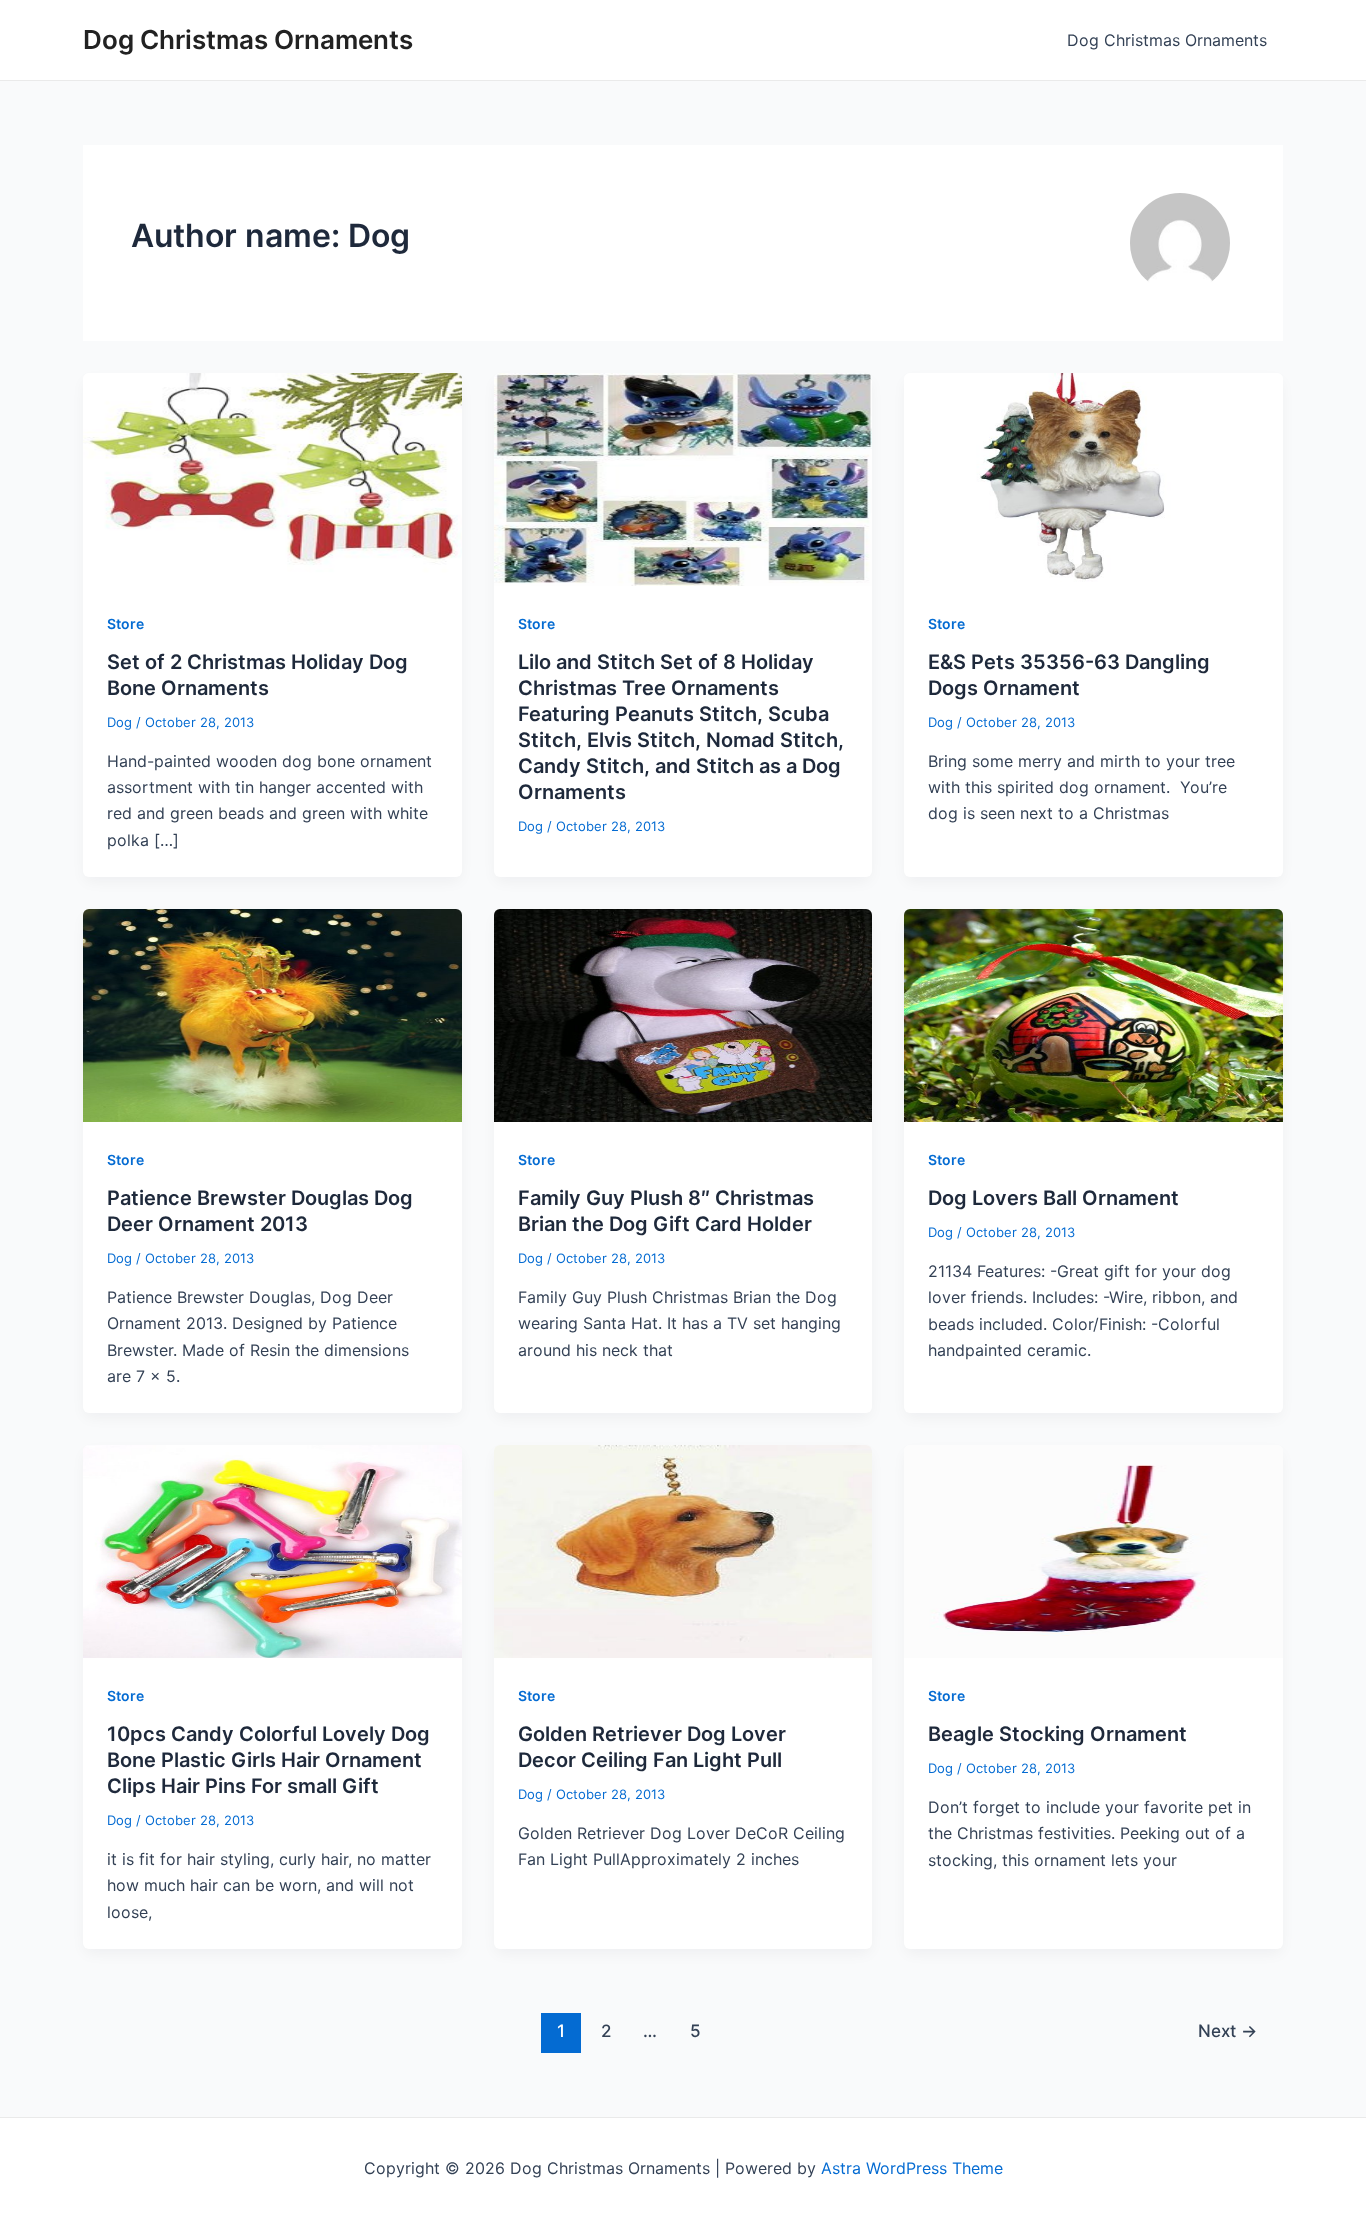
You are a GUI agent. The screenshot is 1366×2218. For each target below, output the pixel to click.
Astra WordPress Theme (912, 2168)
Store (125, 623)
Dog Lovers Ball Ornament (1053, 1198)
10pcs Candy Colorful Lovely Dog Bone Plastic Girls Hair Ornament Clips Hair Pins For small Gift (268, 1760)
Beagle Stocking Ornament (1057, 1734)
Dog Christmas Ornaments (248, 39)
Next (1227, 2030)
